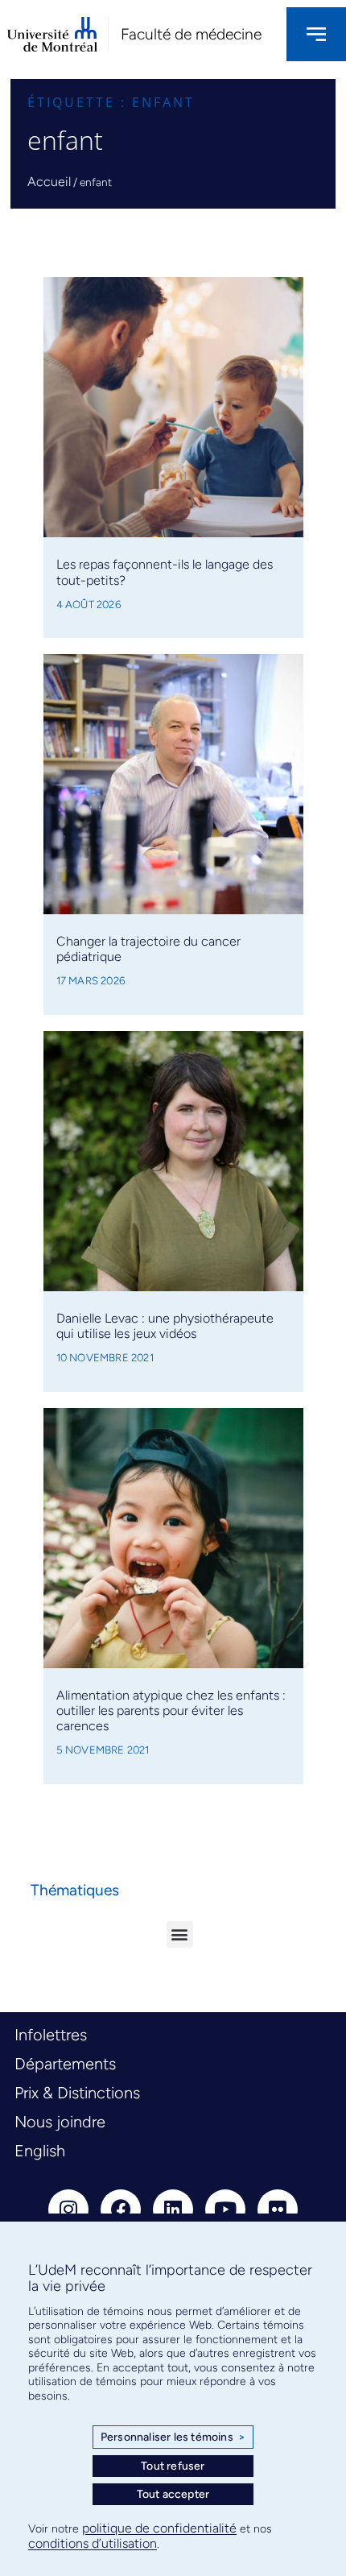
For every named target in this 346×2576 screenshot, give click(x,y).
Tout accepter (173, 2494)
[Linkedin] (173, 2209)
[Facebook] (121, 2209)
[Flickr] (278, 2209)
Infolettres (51, 2035)
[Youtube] (225, 2209)
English (40, 2151)
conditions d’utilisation (93, 2543)
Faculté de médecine (191, 34)
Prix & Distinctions (77, 2093)
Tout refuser (173, 2466)
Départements (65, 2064)
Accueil (49, 182)
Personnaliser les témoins (173, 2437)
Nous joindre (60, 2122)
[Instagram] (68, 2209)
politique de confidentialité (159, 2528)
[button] (180, 1934)
